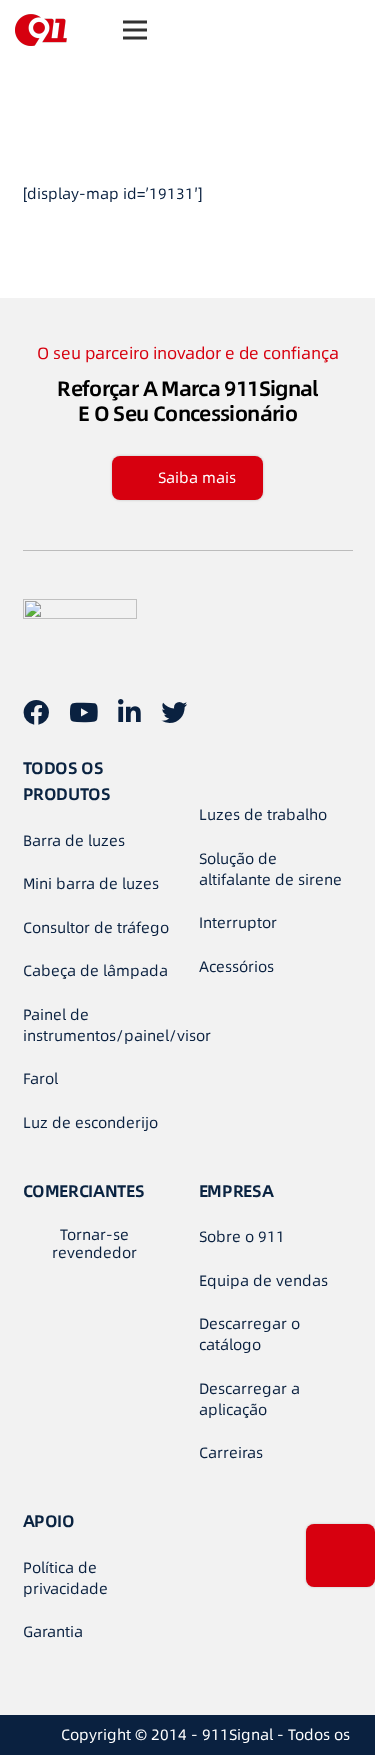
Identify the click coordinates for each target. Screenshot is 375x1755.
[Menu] (135, 30)
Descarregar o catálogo (249, 1334)
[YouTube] (83, 712)
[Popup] (340, 1555)
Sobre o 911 (242, 1236)
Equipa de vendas (263, 1280)
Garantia (53, 1631)
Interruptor (238, 922)
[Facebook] (36, 712)
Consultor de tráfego (96, 927)
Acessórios (236, 966)
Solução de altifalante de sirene (270, 869)
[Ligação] (41, 30)
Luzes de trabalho (263, 814)
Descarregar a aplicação (249, 1399)
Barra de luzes (74, 840)
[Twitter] (174, 712)
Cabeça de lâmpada (95, 970)
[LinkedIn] (129, 712)
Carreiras (231, 1452)
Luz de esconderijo (90, 1122)
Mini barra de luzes (91, 883)
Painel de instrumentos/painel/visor (117, 1025)
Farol (40, 1078)
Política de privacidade (65, 1578)
